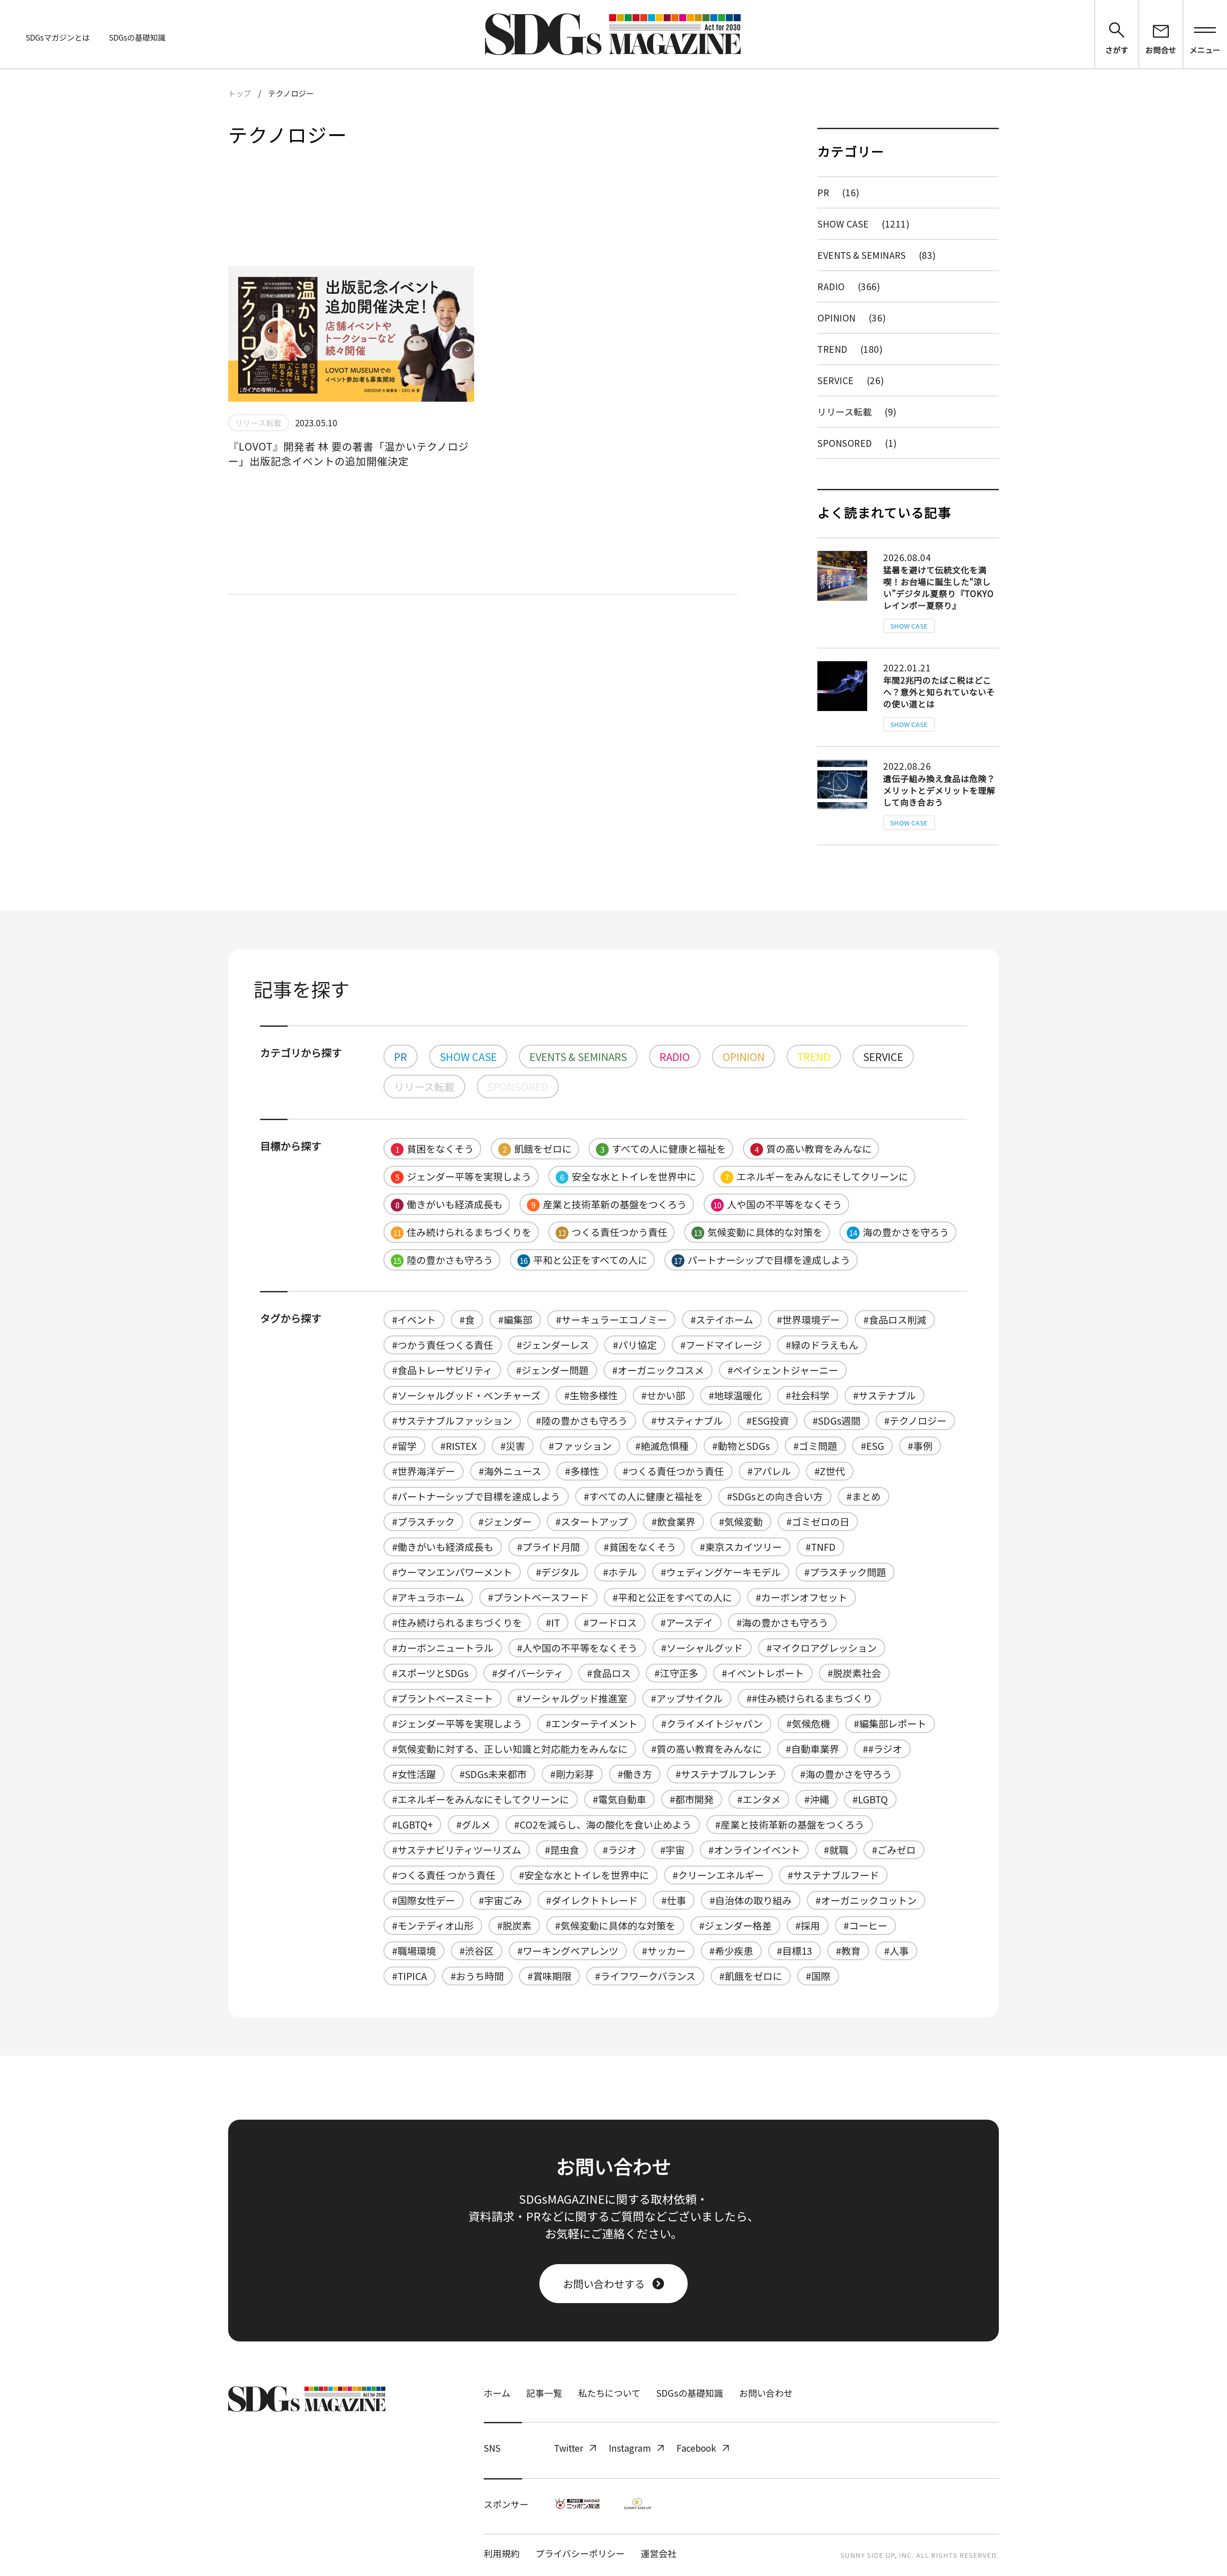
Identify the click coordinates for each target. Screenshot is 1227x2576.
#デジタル (558, 1572)
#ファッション (580, 1446)
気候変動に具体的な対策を (758, 1232)
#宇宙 (672, 1850)
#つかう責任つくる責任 (443, 1345)
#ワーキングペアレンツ (568, 1951)
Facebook (696, 2448)
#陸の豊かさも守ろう (582, 1420)
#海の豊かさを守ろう (846, 1774)
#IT (553, 1622)
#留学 (404, 1446)
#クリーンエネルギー (718, 1875)
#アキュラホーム (428, 1597)
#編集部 (515, 1319)
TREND (850, 349)
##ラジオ (882, 1749)
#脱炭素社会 (854, 1673)
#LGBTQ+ (412, 1824)
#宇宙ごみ (501, 1900)
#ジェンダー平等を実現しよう (457, 1723)
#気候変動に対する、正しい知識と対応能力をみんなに (510, 1749)
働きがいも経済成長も (449, 1204)
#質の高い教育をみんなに (707, 1749)
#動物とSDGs (741, 1446)
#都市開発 (692, 1799)
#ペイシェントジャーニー (783, 1370)
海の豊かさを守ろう (899, 1232)
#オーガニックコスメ (658, 1370)
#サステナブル (884, 1395)
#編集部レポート (890, 1723)
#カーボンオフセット (802, 1597)
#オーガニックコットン (866, 1900)
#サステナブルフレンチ (726, 1774)
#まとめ (864, 1496)
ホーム (497, 2393)
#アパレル (769, 1471)
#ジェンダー (505, 1521)
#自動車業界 (812, 1749)
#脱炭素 (514, 1925)
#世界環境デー (808, 1319)
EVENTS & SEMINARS (877, 255)
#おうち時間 (477, 1976)
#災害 (513, 1446)
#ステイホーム (722, 1319)
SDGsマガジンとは (58, 37)
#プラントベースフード (538, 1597)
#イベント (414, 1319)
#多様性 (582, 1471)
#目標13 (795, 1951)
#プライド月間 (548, 1547)
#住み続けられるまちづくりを (457, 1622)
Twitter (569, 2448)
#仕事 (674, 1900)
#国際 (818, 1976)
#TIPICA (409, 1976)
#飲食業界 (673, 1521)
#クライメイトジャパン (712, 1723)
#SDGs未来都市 (493, 1774)
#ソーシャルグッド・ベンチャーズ (466, 1395)
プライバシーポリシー (580, 2553)
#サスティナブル (687, 1420)
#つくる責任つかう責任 (673, 1471)
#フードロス (610, 1622)
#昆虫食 (562, 1850)
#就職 (836, 1850)
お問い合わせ (766, 2393)
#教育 (848, 1951)
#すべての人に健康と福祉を (644, 1496)
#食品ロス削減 (895, 1319)
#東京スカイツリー (741, 1547)
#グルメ (473, 1824)
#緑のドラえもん (822, 1345)
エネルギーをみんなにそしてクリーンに (817, 1176)
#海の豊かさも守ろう (782, 1622)
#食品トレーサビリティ (442, 1370)
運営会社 (659, 2553)
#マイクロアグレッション (822, 1648)
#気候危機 (808, 1723)
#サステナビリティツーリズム (457, 1850)
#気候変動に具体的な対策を (615, 1925)
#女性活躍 (414, 1774)
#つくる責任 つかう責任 (444, 1875)
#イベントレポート (763, 1673)
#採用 (808, 1925)
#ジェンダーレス (553, 1345)
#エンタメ (759, 1799)
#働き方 (635, 1774)
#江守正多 (676, 1673)
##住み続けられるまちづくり (809, 1698)
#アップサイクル (687, 1698)
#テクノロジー (915, 1420)
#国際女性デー (424, 1900)
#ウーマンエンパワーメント (452, 1572)
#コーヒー (865, 1925)
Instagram (630, 2448)
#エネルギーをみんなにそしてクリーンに (481, 1799)
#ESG (872, 1446)
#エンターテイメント (592, 1723)
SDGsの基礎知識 (137, 37)
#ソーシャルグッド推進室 (572, 1698)
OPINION (852, 318)
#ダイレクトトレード (592, 1900)
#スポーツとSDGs (430, 1673)
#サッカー (664, 1951)
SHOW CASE (863, 224)
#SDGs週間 (837, 1420)
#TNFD (821, 1547)
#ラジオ (620, 1850)
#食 (467, 1319)
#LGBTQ (870, 1799)
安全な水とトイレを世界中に (628, 1176)
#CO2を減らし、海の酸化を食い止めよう (603, 1824)
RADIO (849, 286)
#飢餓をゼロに (751, 1976)
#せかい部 (663, 1395)
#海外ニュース (510, 1471)
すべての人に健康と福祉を (663, 1149)
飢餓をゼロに (537, 1149)
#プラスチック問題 (845, 1572)
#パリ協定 (635, 1345)
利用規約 (502, 2553)
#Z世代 (830, 1471)
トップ (240, 93)
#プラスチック (423, 1521)
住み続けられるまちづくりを (462, 1232)
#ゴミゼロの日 (818, 1521)
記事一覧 (544, 2393)
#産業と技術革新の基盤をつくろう (790, 1824)
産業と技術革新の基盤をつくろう (609, 1204)
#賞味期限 (549, 1976)
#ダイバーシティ (528, 1673)
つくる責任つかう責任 (613, 1232)
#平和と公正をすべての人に (672, 1597)
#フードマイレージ (721, 1345)
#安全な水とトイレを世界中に (584, 1875)
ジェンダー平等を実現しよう (463, 1176)
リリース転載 (857, 412)
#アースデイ (687, 1622)
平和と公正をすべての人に (583, 1260)
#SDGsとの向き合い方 (775, 1496)
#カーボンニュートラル (443, 1648)
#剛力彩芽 (572, 1774)
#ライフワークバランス (645, 1976)
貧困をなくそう (435, 1149)
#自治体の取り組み (751, 1900)
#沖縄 (817, 1799)
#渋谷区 (477, 1951)
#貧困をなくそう (640, 1547)
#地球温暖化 (735, 1395)
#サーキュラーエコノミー (611, 1319)
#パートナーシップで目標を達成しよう (476, 1496)
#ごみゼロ (894, 1850)
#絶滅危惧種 (662, 1446)
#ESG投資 (768, 1420)
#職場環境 (414, 1951)
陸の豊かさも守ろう (443, 1260)
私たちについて (609, 2393)
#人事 (896, 1951)
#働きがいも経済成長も (443, 1547)
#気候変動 (741, 1521)
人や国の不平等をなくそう (778, 1204)
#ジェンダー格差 (735, 1925)
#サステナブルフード (833, 1875)
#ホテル (620, 1572)
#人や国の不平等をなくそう (577, 1648)
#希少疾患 (731, 1951)
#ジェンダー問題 (552, 1370)
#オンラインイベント (754, 1850)
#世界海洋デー (424, 1471)
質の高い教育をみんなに (813, 1149)
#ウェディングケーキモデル (721, 1572)
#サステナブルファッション (452, 1420)
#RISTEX (459, 1446)
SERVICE (851, 380)
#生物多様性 (591, 1395)
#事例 (920, 1446)
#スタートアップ (592, 1521)
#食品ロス (609, 1673)
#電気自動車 (619, 1799)
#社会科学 (808, 1395)
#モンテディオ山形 (433, 1925)
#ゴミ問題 (815, 1446)
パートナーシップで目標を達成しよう (762, 1260)
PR (838, 192)
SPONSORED (857, 443)
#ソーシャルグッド (702, 1648)
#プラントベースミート (443, 1698)
